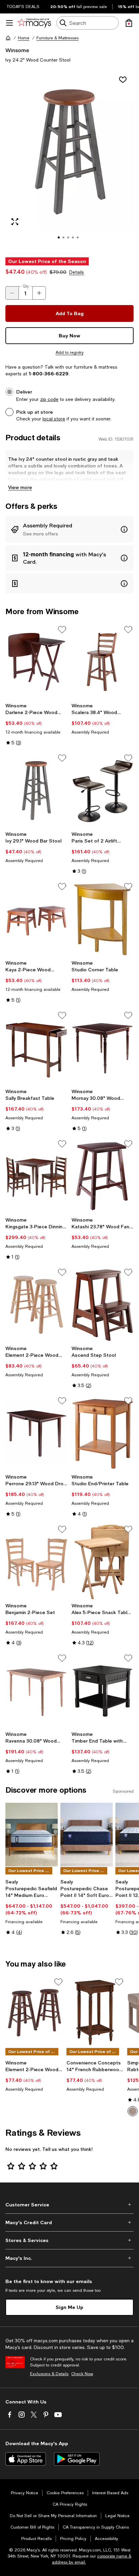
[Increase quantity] (39, 293)
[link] (36, 724)
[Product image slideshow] (69, 160)
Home (24, 38)
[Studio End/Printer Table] (103, 1433)
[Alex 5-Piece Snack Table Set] (103, 1562)
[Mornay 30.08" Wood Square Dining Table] (103, 1048)
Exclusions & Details (49, 2374)
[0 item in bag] (129, 23)
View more (20, 487)
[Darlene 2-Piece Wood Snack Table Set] (36, 662)
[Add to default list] (62, 630)
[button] (69, 160)
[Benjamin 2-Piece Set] (36, 1562)
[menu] (9, 23)
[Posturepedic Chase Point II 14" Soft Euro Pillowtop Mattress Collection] (87, 1835)
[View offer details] (69, 529)
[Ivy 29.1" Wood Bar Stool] (36, 790)
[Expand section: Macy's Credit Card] (69, 2223)
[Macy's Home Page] (34, 23)
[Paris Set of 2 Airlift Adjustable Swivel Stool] (103, 790)
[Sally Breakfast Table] (36, 1048)
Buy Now (69, 335)
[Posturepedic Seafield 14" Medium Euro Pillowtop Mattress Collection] (32, 1835)
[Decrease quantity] (12, 293)
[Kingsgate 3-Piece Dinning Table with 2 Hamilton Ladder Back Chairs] (36, 1176)
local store (54, 419)
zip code (49, 399)
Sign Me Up (69, 2307)
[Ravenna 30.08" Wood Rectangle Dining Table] (36, 1690)
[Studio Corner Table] (103, 919)
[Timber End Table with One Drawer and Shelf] (103, 1690)
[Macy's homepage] (8, 38)
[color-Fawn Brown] (133, 2111)
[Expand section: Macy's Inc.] (69, 2258)
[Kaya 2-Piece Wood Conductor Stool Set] (36, 919)
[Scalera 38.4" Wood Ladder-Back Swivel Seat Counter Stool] (103, 662)
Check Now (82, 2374)
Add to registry (70, 352)
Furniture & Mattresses (58, 38)
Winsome (17, 50)
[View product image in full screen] (15, 222)
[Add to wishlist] (123, 80)
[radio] (133, 2111)
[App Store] (26, 2459)
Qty (26, 286)
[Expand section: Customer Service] (69, 2205)
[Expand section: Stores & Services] (69, 2240)
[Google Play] (77, 2459)
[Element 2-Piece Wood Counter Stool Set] (36, 1305)
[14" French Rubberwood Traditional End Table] (96, 2012)
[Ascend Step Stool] (103, 1305)
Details (77, 272)
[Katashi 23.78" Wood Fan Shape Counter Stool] (103, 1176)
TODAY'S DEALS (23, 7)
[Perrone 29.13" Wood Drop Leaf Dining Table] (36, 1433)
